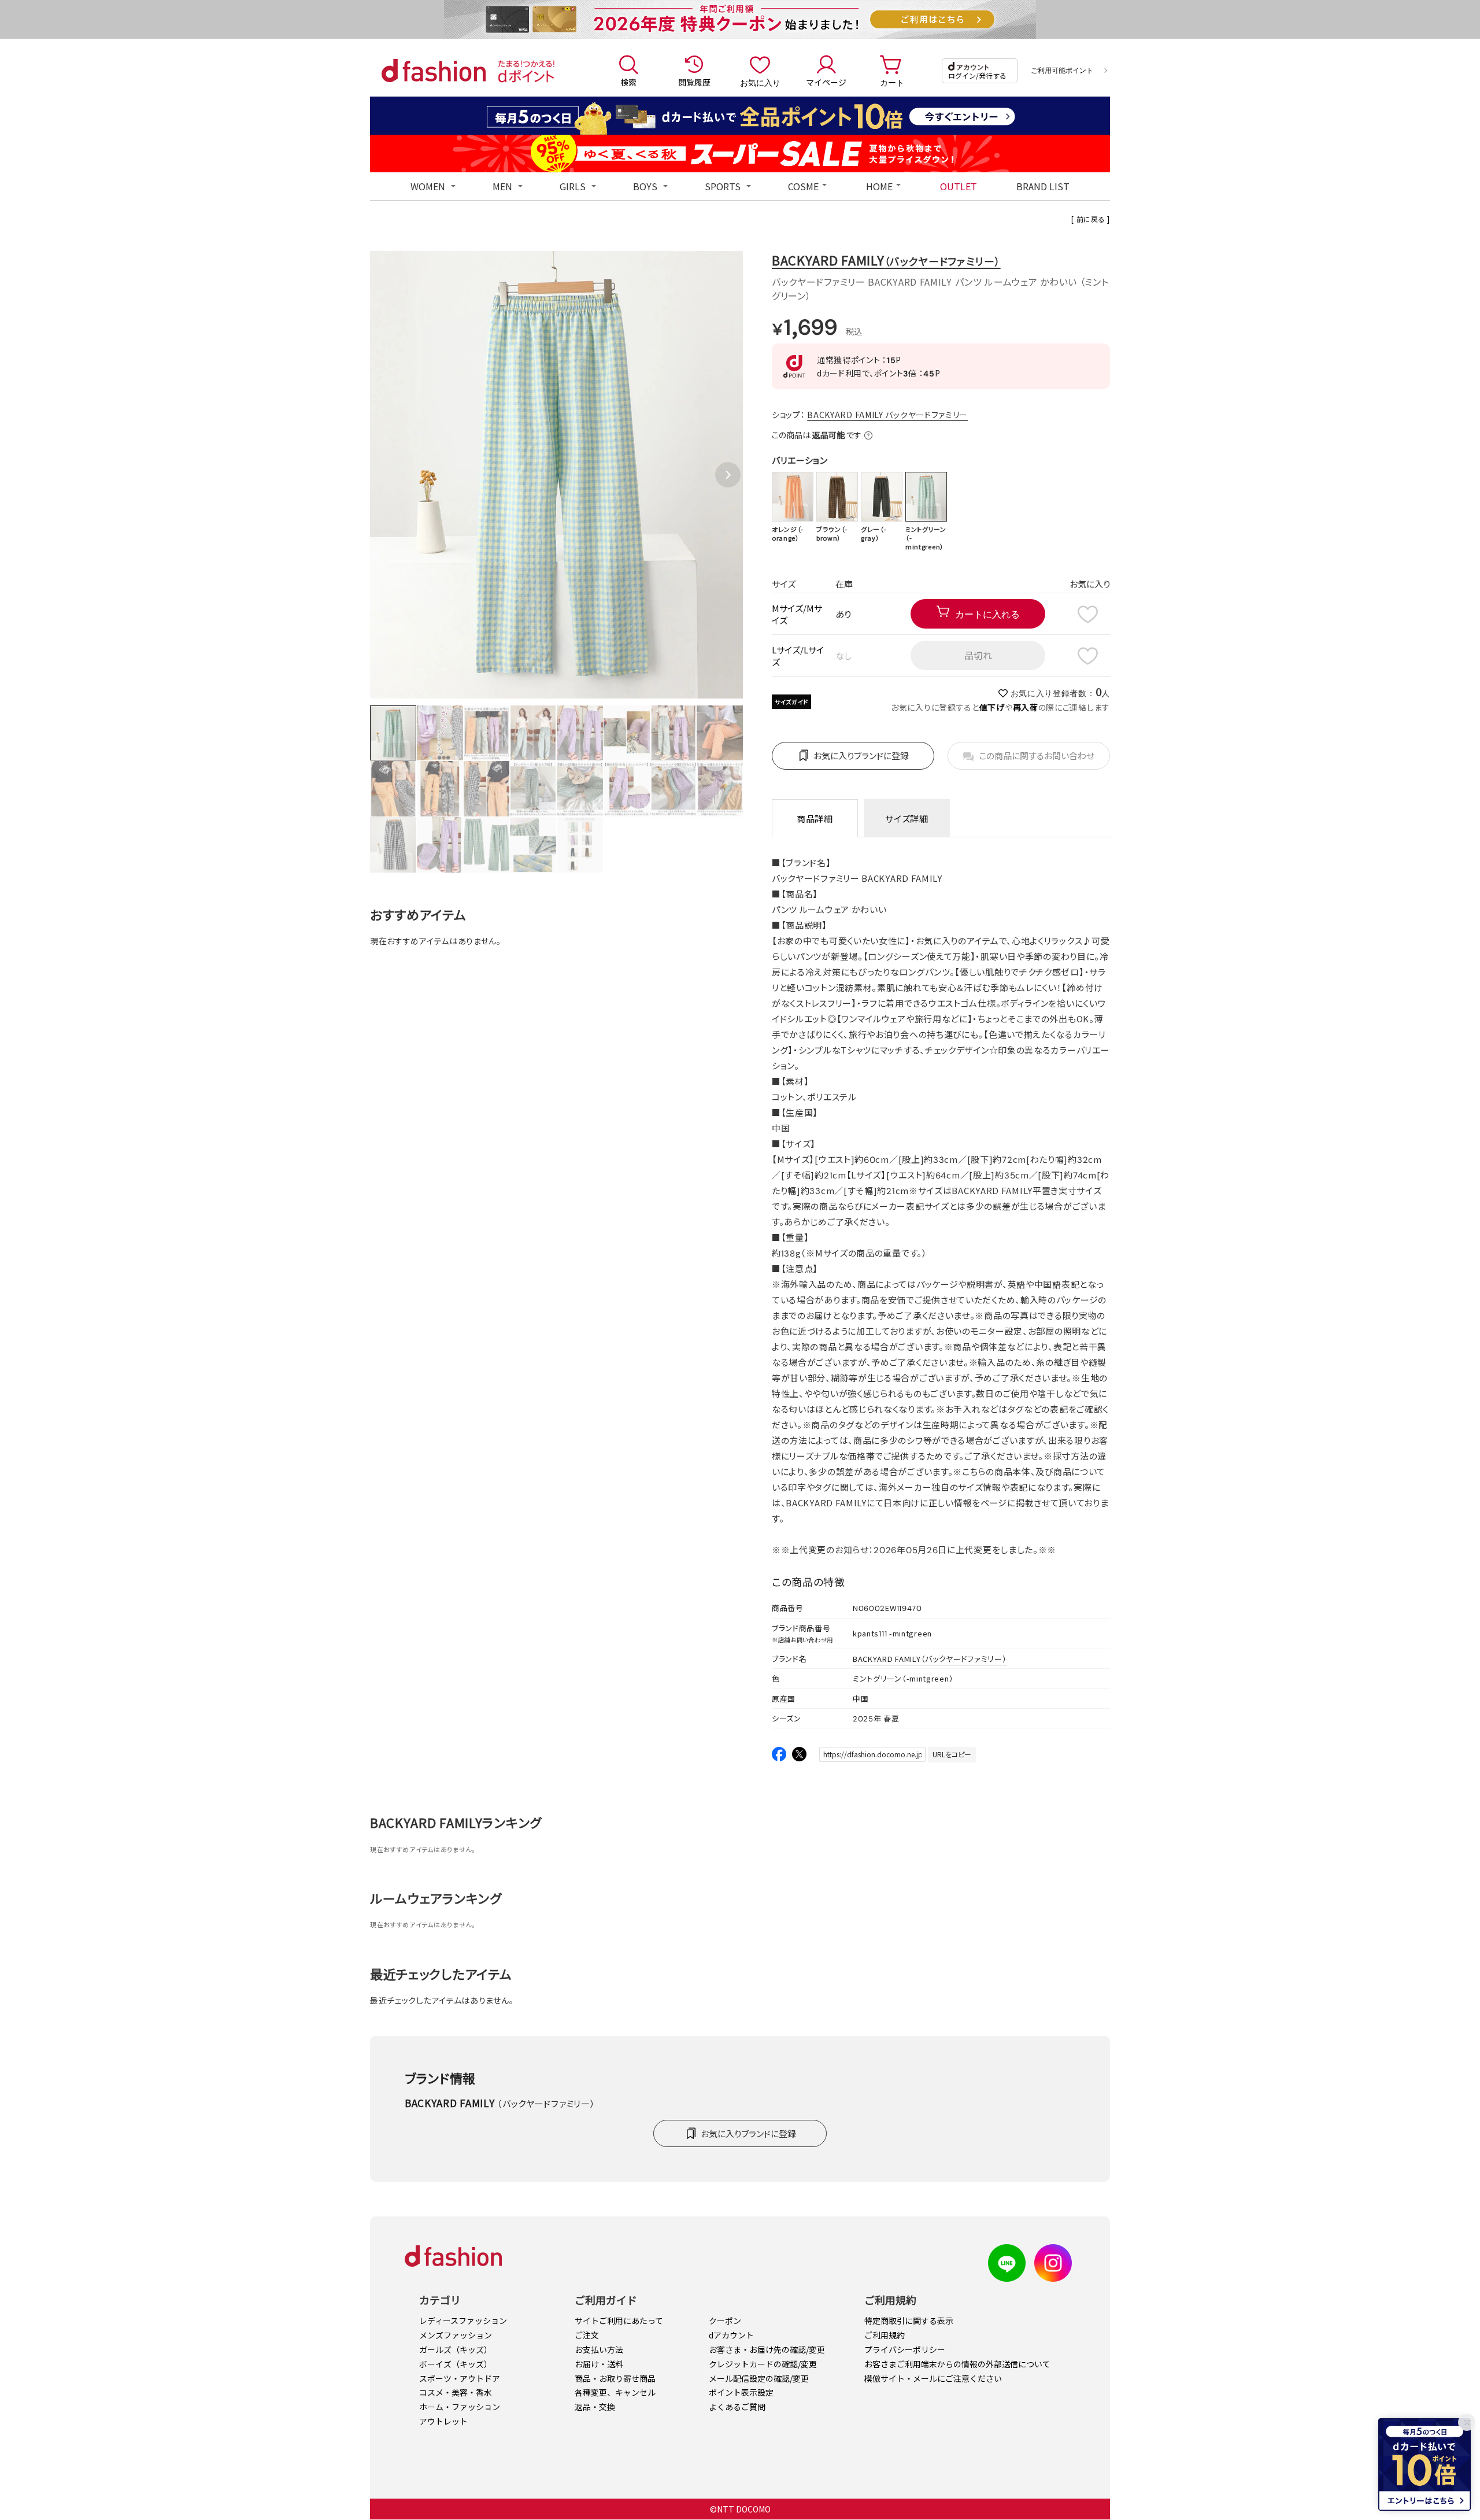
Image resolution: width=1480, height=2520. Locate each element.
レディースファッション (463, 2321)
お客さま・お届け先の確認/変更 (767, 2349)
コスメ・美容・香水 (456, 2392)
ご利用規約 (885, 2335)
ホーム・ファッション (460, 2407)
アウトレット (443, 2421)
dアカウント (731, 2335)
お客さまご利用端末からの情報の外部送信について (957, 2364)
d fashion (434, 71)
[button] (728, 475)
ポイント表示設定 (741, 2392)
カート (892, 82)
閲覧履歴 (694, 82)
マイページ (826, 82)
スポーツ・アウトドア (460, 2378)
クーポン (725, 2321)
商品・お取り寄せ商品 (615, 2378)
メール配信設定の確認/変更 (759, 2378)
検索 (628, 82)
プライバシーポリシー (905, 2349)
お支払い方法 (599, 2349)
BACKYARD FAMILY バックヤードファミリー (887, 415)
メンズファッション (456, 2335)
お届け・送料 (599, 2364)
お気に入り (760, 82)
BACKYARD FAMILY (886, 260)
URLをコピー (952, 1754)
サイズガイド (791, 702)
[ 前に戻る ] (1091, 219)
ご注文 (587, 2335)
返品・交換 (595, 2407)
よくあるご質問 (737, 2407)
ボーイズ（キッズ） (456, 2364)
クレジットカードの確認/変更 (763, 2364)
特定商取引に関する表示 (909, 2321)
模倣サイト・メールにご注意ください (933, 2378)
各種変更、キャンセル (615, 2392)
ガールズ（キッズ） (456, 2349)
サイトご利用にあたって (619, 2321)
